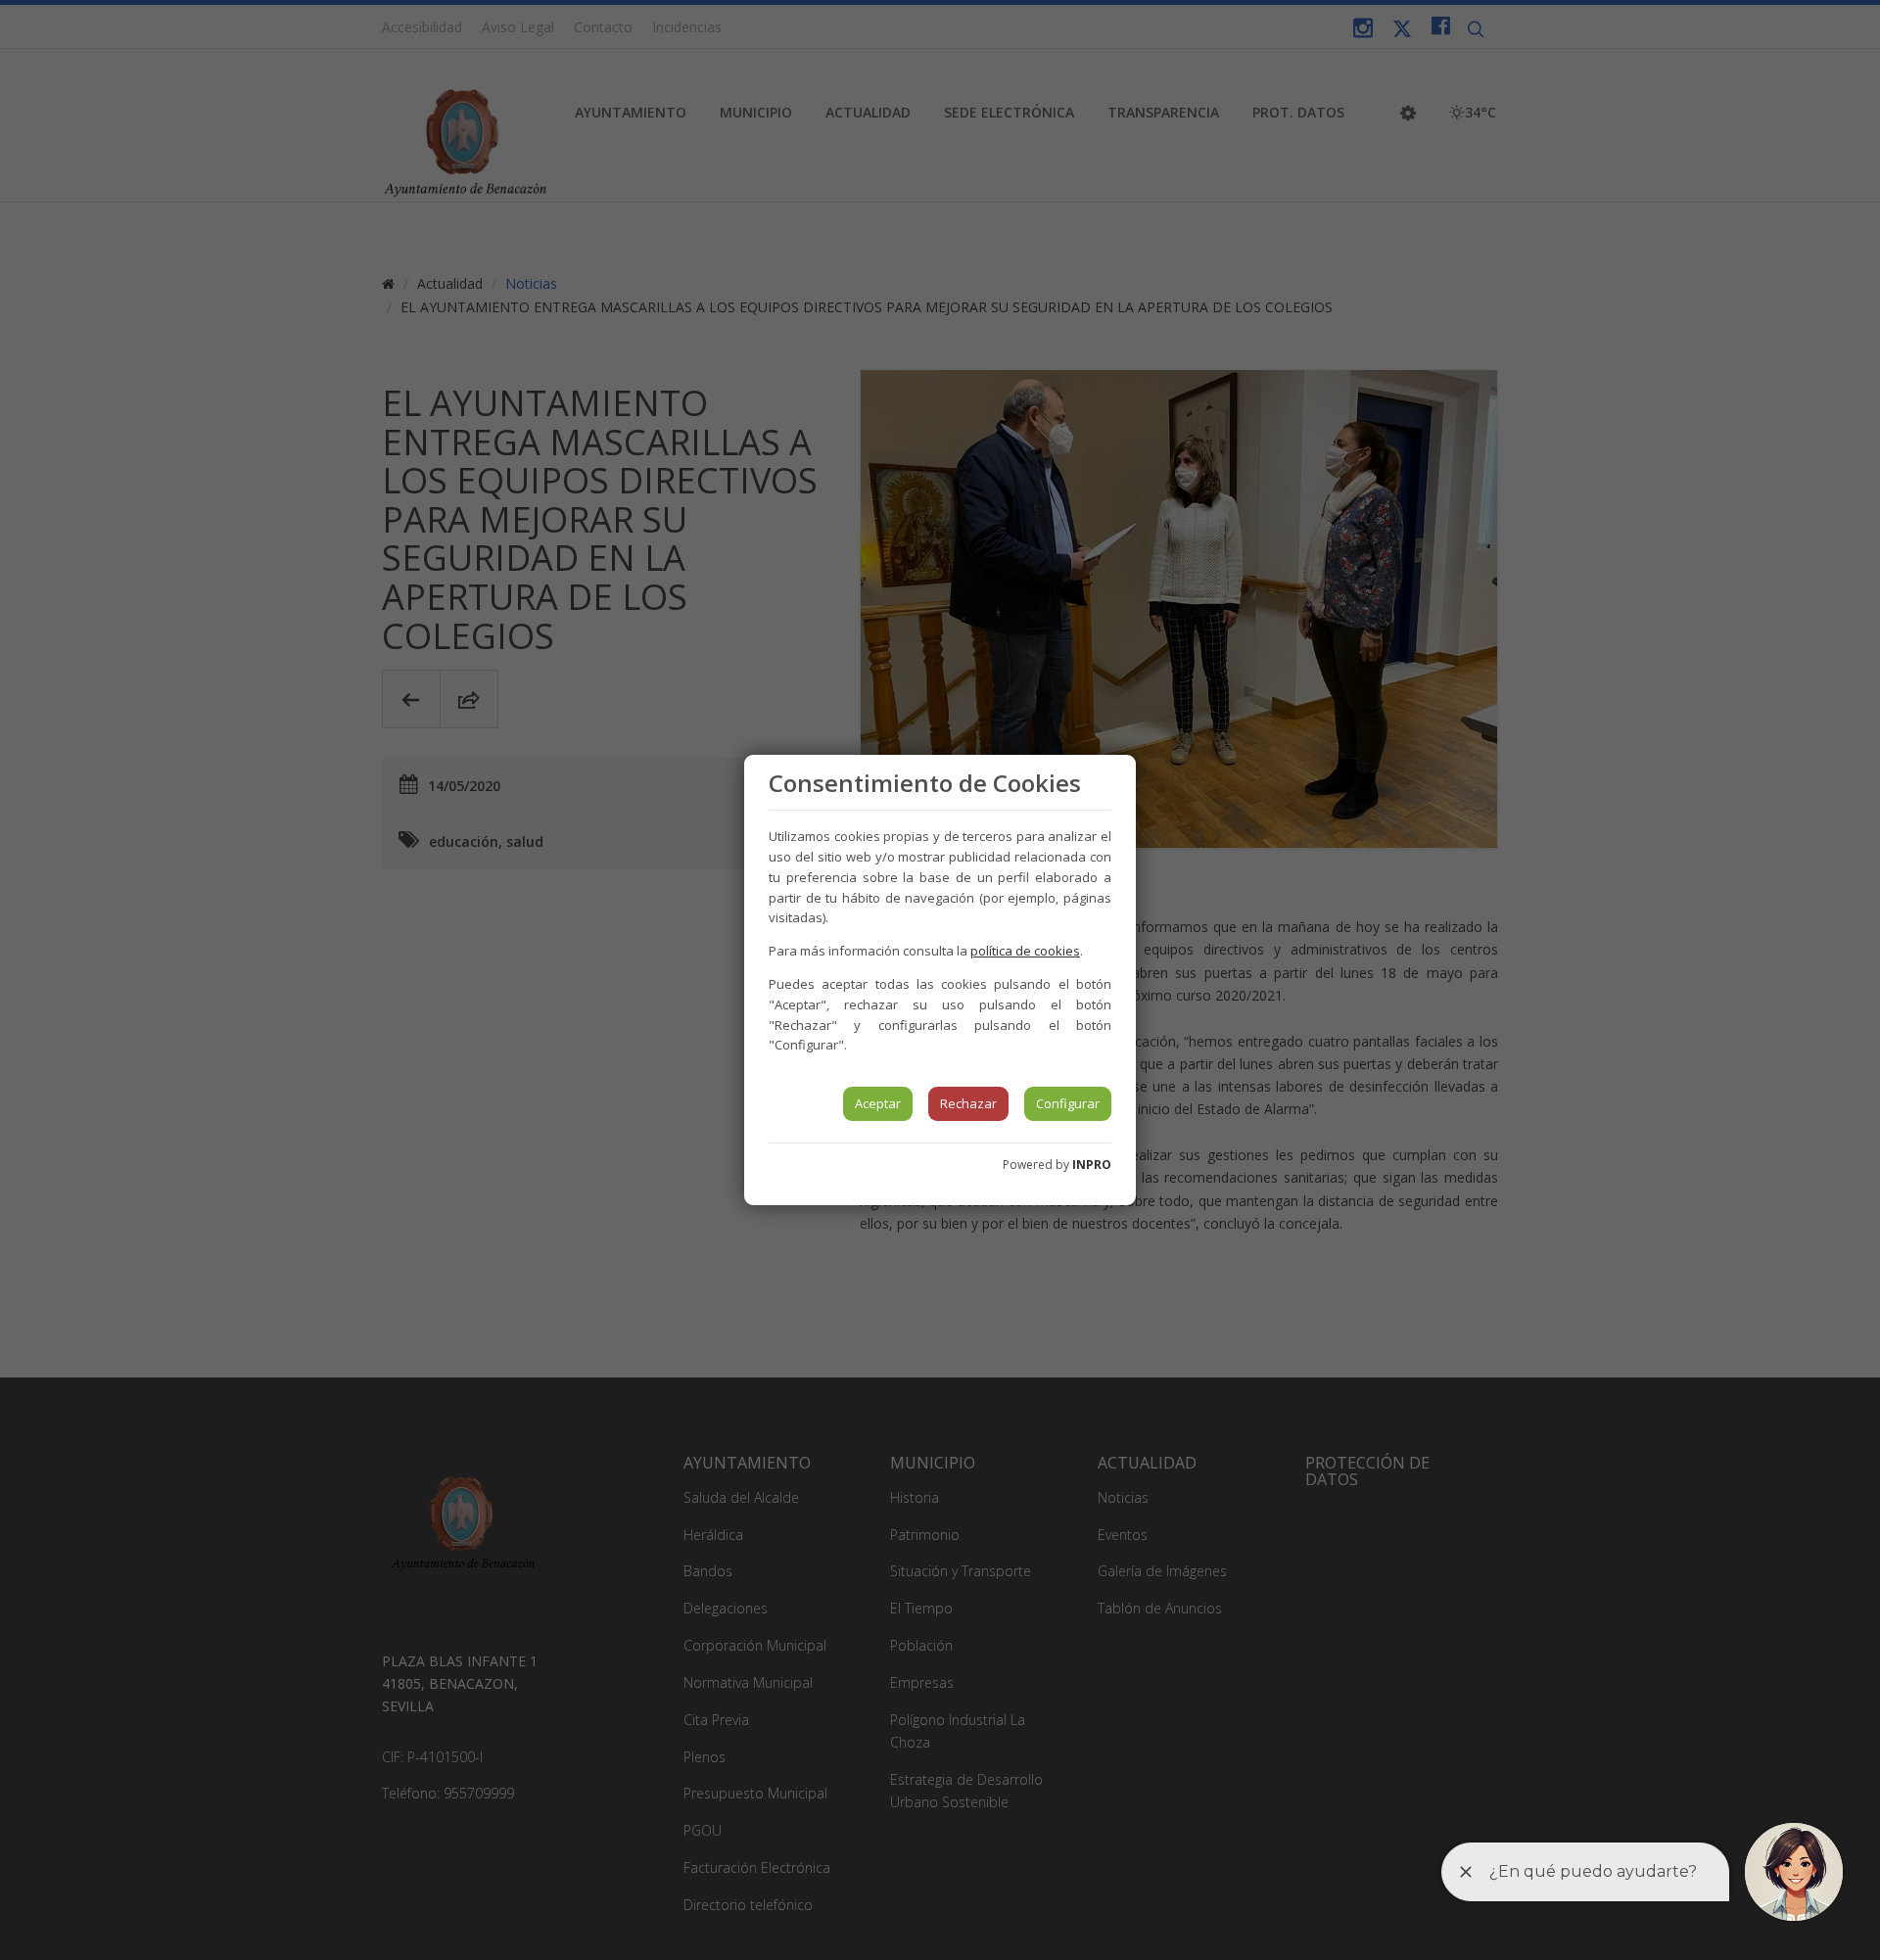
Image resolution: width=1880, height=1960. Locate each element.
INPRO (1092, 1165)
